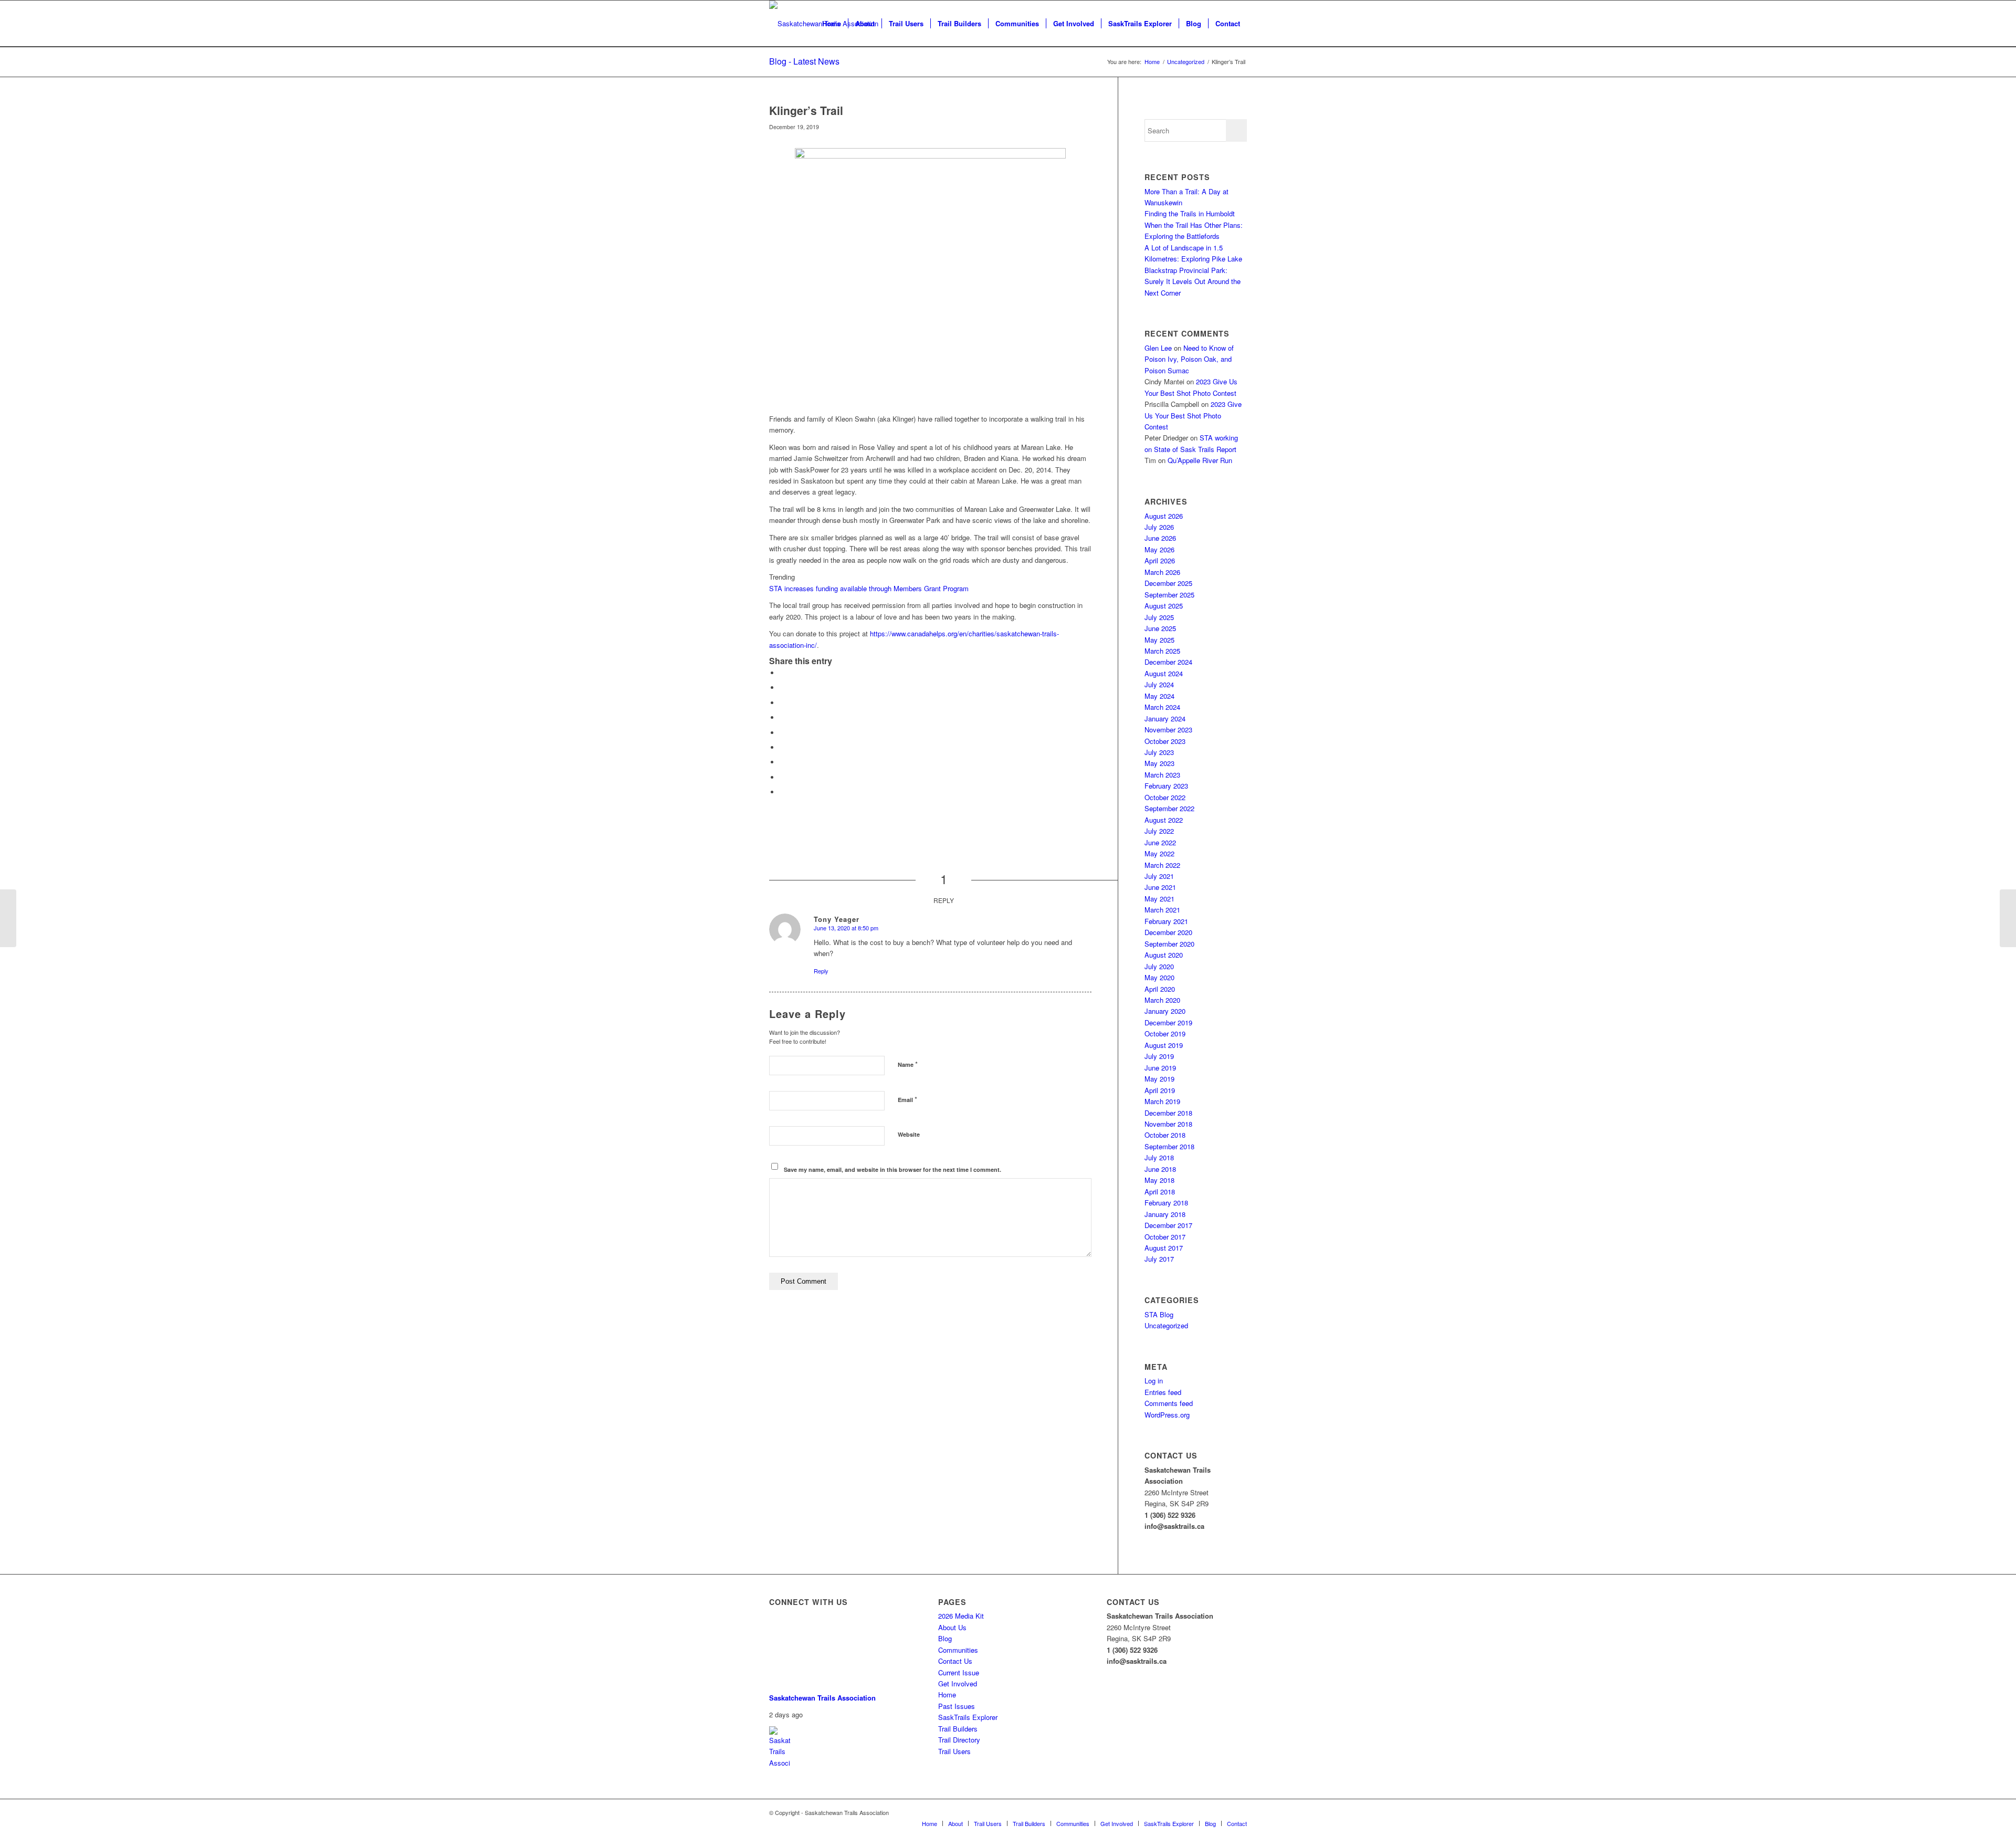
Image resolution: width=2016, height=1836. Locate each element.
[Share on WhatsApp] (782, 703)
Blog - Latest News (804, 61)
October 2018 (1165, 1135)
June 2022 (1160, 842)
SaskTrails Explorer (968, 1717)
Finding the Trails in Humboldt (1190, 213)
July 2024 (1159, 684)
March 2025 (1162, 651)
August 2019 (1164, 1045)
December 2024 (1168, 662)
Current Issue (959, 1672)
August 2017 (1164, 1248)
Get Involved (958, 1683)
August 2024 (1164, 673)
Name (908, 1064)
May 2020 (1159, 977)
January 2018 (1165, 1214)
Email (907, 1099)
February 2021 (1166, 921)
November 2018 (1168, 1124)
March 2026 (1162, 572)
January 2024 (1165, 718)
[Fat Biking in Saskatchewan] (8, 918)
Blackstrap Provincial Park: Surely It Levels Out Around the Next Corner (1193, 281)
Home (947, 1695)
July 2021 (1159, 876)
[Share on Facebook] (782, 673)
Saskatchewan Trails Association (822, 1698)
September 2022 (1169, 808)
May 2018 (1159, 1180)
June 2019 (1160, 1068)
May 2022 (1159, 853)
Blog (945, 1638)
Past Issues (957, 1706)
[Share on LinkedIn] (782, 733)
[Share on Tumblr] (782, 747)
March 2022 (1162, 865)
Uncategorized (1166, 1325)
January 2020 (1165, 1011)
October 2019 (1165, 1034)
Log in (1154, 1381)
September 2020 (1169, 944)
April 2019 (1160, 1090)
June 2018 (1160, 1169)
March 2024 (1162, 707)
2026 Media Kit (961, 1616)
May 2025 (1159, 640)
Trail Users (954, 1751)
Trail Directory (959, 1740)
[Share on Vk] (782, 762)
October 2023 (1165, 741)
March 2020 (1162, 1000)
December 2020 (1168, 932)
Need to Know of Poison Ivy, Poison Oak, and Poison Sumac (1189, 359)
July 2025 (1159, 617)
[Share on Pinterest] (782, 717)
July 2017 (1159, 1259)
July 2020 (1159, 966)
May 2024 (1159, 696)
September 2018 (1169, 1146)
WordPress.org (1167, 1415)
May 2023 (1159, 763)
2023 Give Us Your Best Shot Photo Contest (1193, 415)
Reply (821, 971)
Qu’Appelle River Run (1200, 460)
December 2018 (1168, 1113)
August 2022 (1164, 820)
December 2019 (1168, 1022)
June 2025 (1160, 628)
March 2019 (1162, 1101)
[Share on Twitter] (782, 688)
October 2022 (1165, 797)
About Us (952, 1627)
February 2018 (1166, 1203)
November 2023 (1168, 730)
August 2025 (1164, 606)
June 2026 (1160, 538)
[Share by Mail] (782, 792)
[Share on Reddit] (782, 777)
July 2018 (1159, 1157)
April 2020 (1160, 989)
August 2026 (1164, 516)
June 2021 (1160, 887)
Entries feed (1163, 1392)
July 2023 (1159, 752)
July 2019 (1159, 1056)
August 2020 (1164, 955)
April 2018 (1160, 1192)
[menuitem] (832, 24)
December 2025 (1168, 583)
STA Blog (1159, 1314)
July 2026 (1159, 527)
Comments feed (1169, 1403)
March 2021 (1162, 910)
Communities (958, 1650)
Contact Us (955, 1661)
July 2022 (1159, 831)
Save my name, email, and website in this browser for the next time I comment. (892, 1169)
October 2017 (1165, 1237)
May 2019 (1159, 1079)
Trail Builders (958, 1729)
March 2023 (1162, 775)
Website (909, 1134)
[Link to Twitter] (1239, 1812)
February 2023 (1166, 786)
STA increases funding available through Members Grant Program (869, 588)
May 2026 (1159, 549)
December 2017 (1168, 1225)
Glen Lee (1158, 348)
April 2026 (1160, 560)
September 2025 (1169, 595)
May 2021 (1159, 899)
